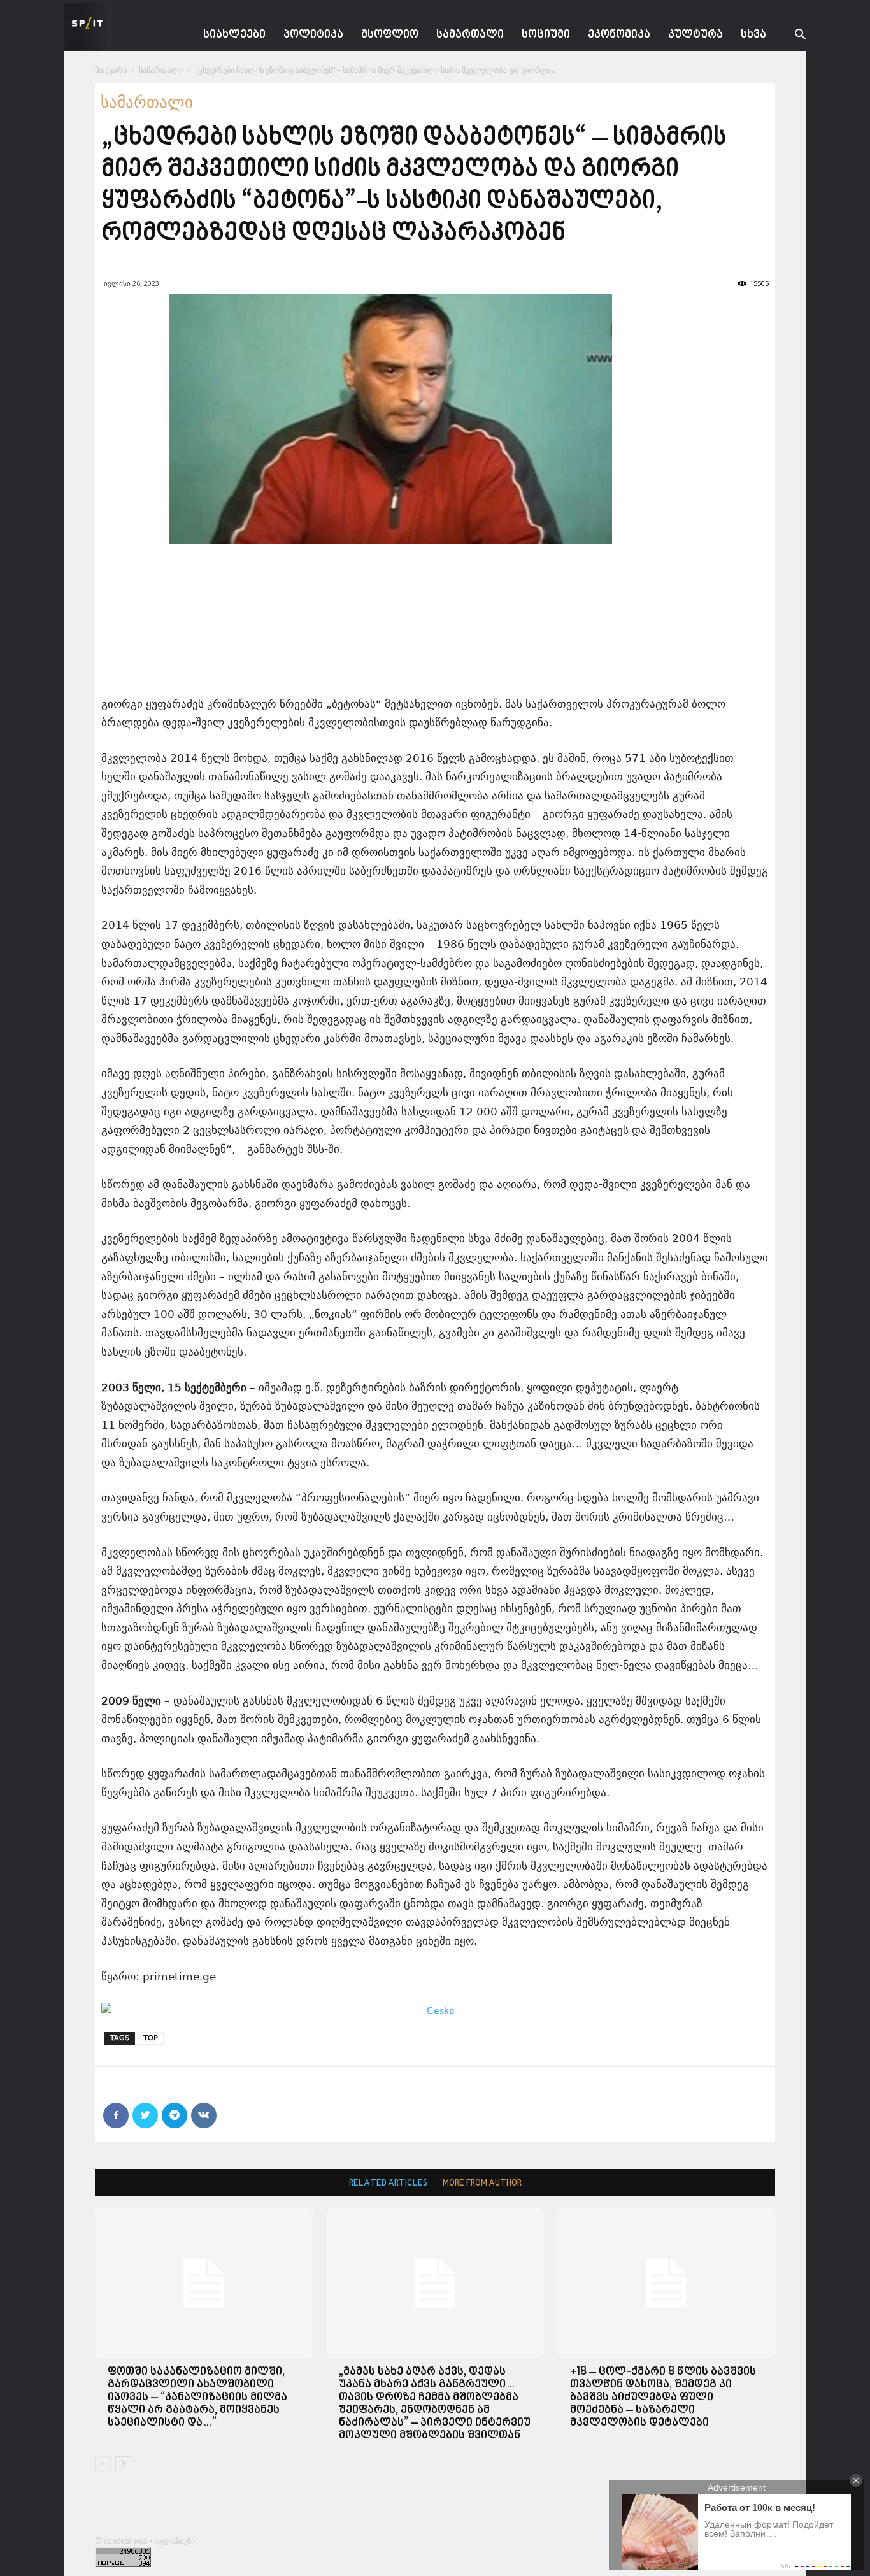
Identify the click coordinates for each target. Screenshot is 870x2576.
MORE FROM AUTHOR (482, 2183)
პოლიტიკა (313, 35)
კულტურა (695, 35)
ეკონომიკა (619, 35)
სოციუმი (546, 35)
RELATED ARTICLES (388, 2183)
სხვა (753, 35)
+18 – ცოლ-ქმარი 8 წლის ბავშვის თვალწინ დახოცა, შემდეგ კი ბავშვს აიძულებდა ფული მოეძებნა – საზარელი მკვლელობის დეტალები (663, 2397)
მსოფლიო (390, 35)
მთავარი (111, 70)
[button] (790, 36)
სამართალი (470, 35)
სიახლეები (234, 35)
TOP (151, 2038)
